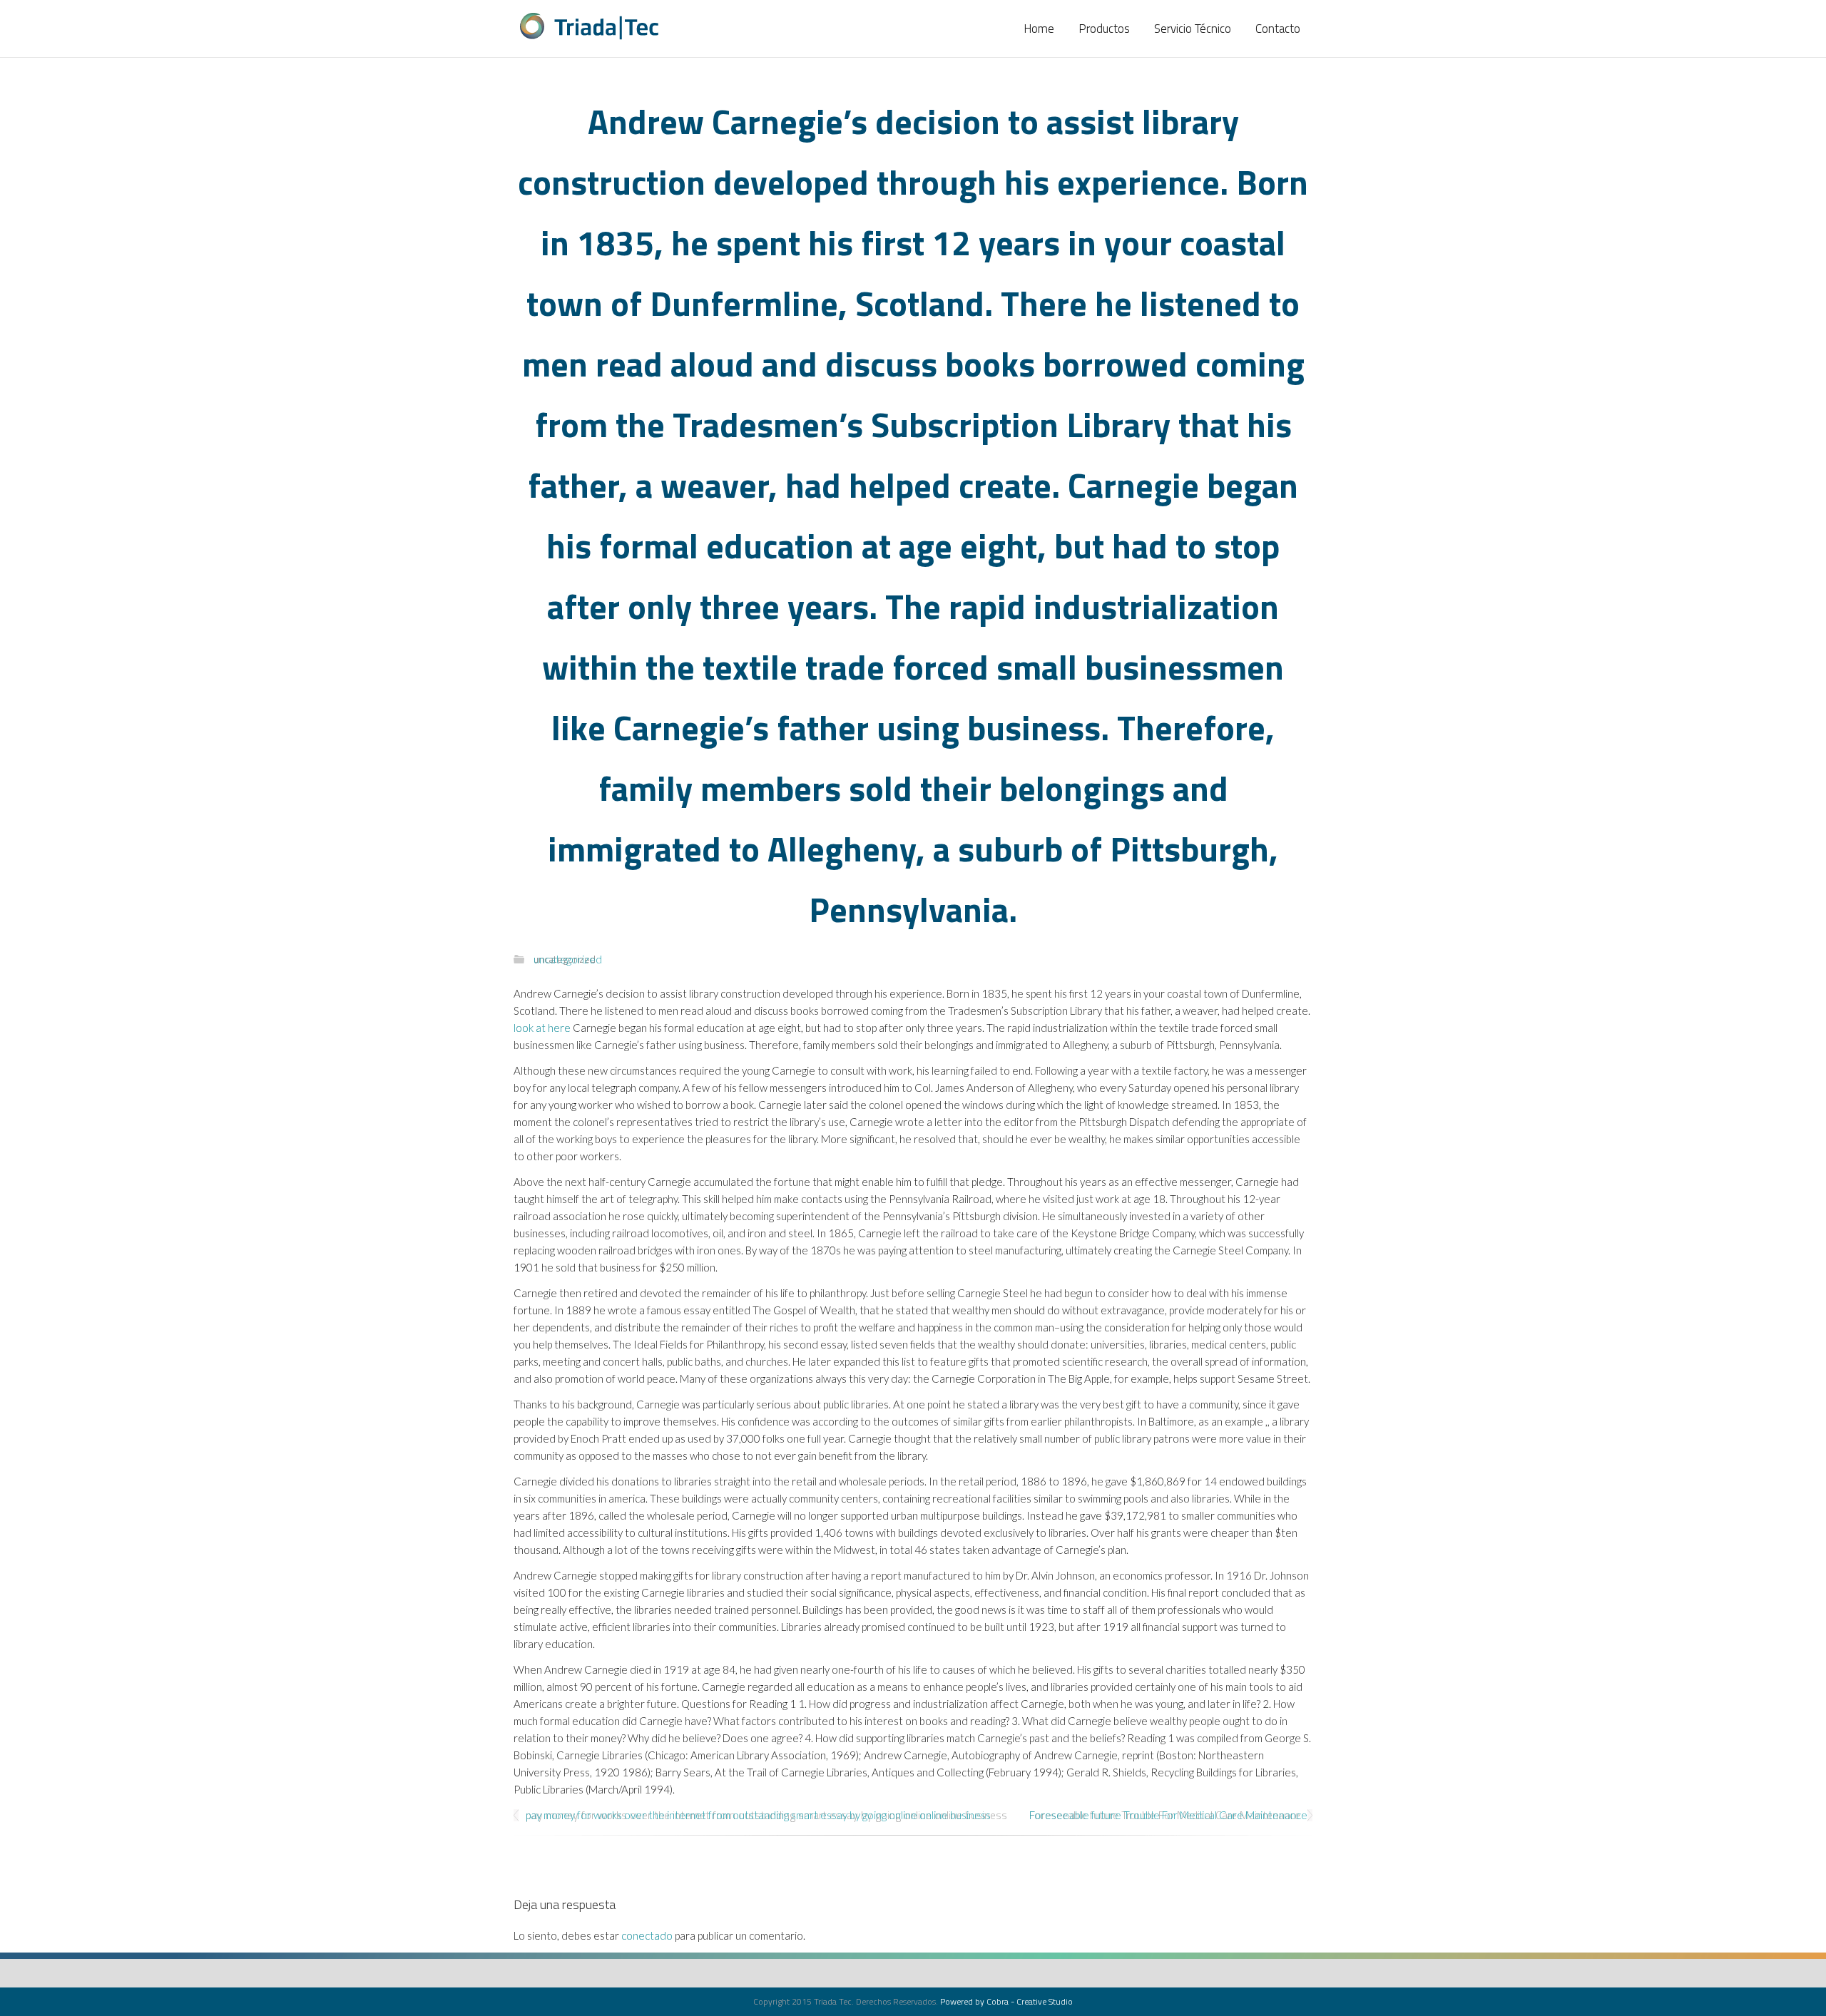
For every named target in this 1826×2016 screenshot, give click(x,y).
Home (1039, 29)
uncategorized (565, 959)
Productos (1104, 29)
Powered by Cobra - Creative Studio (1006, 2001)
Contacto (1278, 29)
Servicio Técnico (1193, 29)
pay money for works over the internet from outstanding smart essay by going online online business (766, 1815)
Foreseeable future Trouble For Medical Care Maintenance (1165, 1815)
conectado (647, 1935)
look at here (542, 1028)
